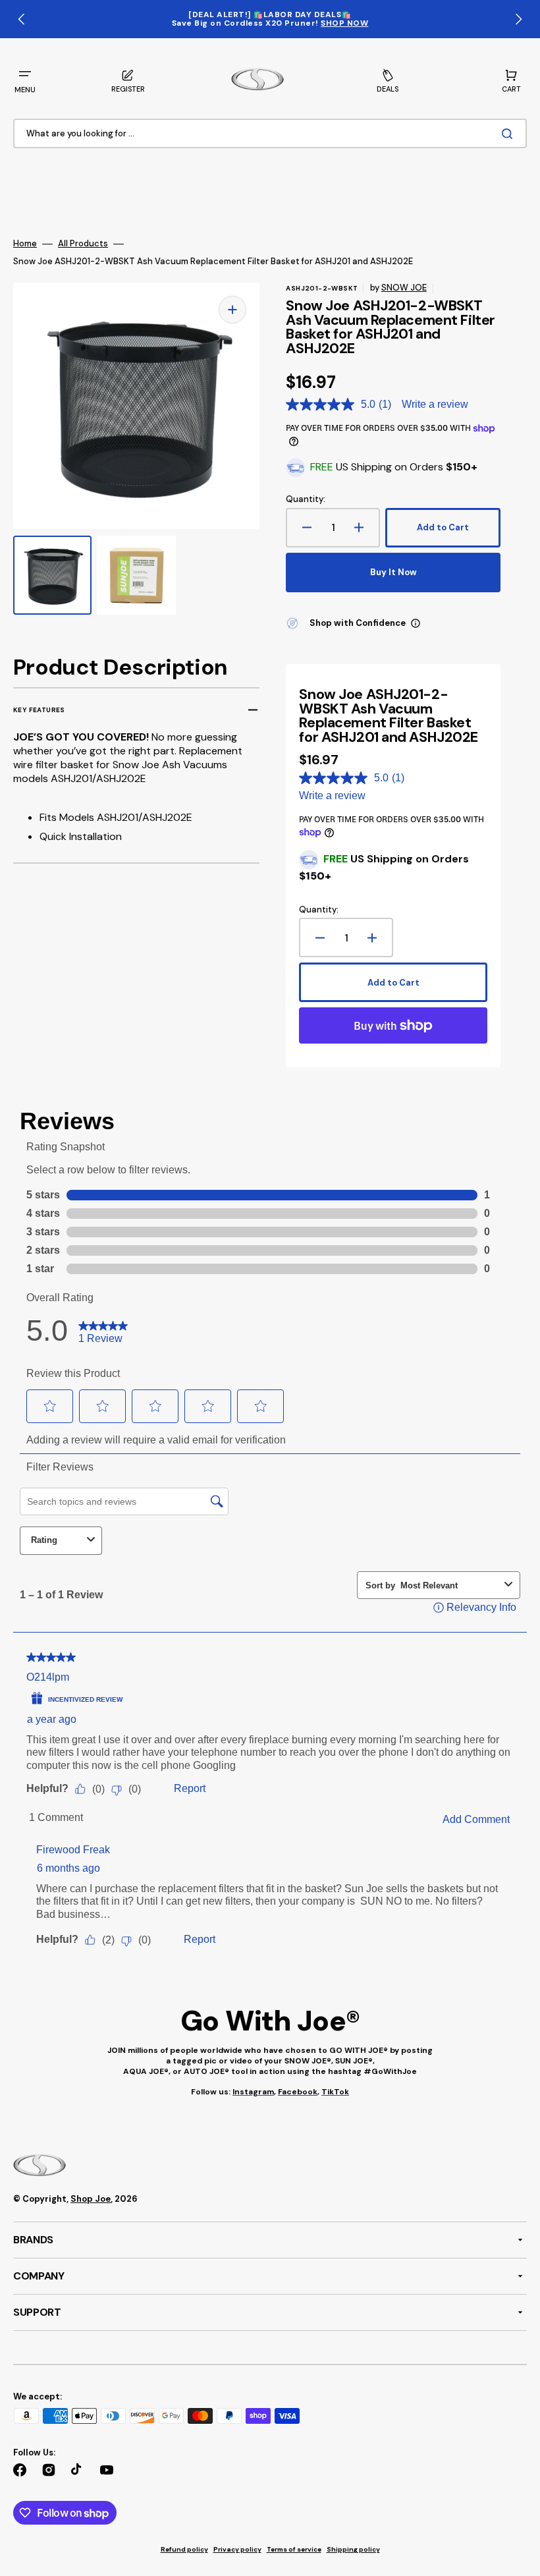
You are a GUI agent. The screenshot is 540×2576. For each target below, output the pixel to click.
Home (25, 244)
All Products (83, 244)
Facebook (298, 2092)
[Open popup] (416, 623)
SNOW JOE (404, 288)
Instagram (253, 2092)
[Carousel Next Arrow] (518, 19)
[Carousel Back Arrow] (22, 19)
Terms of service (294, 2549)
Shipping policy (353, 2549)
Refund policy (184, 2549)
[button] (25, 80)
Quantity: (306, 499)
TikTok (335, 2092)
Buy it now (393, 572)
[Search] (510, 134)
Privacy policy (237, 2549)
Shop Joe (91, 2199)
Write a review (435, 404)
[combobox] (270, 134)
